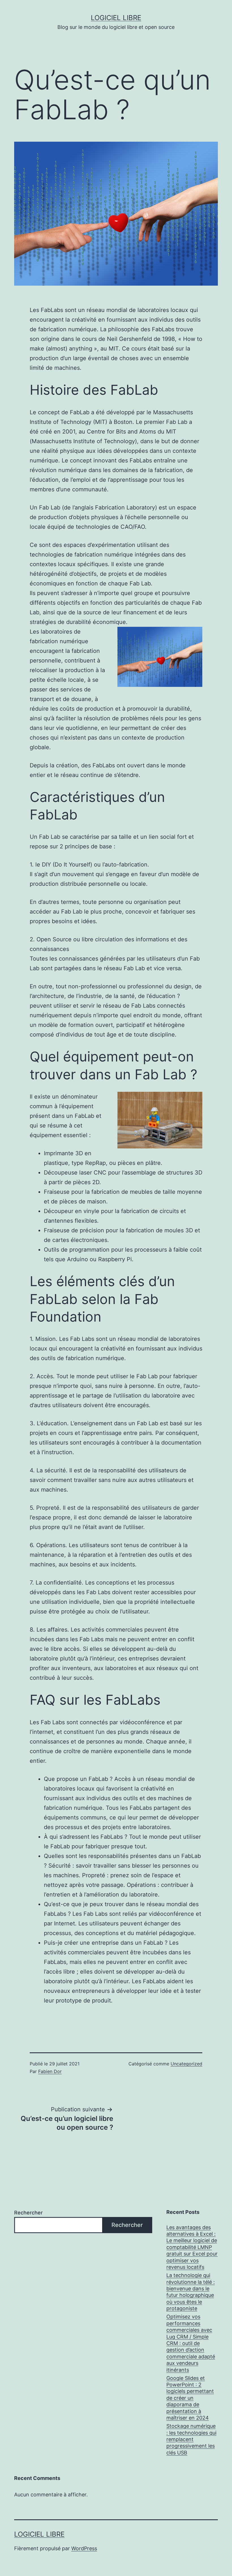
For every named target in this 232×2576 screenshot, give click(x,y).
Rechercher (28, 2213)
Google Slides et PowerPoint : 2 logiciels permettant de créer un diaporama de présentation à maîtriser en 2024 (190, 2398)
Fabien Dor (50, 2071)
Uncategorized (186, 2064)
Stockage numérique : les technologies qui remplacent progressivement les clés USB (191, 2439)
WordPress (84, 2548)
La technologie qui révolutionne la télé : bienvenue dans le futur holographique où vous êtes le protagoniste (191, 2292)
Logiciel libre (116, 18)
